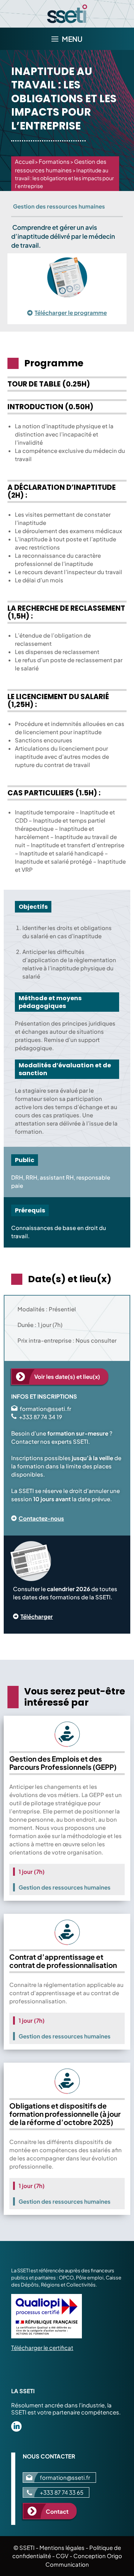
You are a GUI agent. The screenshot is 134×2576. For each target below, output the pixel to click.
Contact (57, 2511)
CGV (62, 2556)
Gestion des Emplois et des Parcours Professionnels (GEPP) (63, 1763)
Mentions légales (62, 2547)
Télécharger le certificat (42, 2347)
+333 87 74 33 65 (62, 2492)
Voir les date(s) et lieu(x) (67, 1376)
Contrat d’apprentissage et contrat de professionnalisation (63, 1961)
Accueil (25, 161)
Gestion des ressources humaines (59, 206)
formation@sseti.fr (45, 1408)
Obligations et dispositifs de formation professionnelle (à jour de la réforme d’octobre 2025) (65, 2114)
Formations (54, 161)
